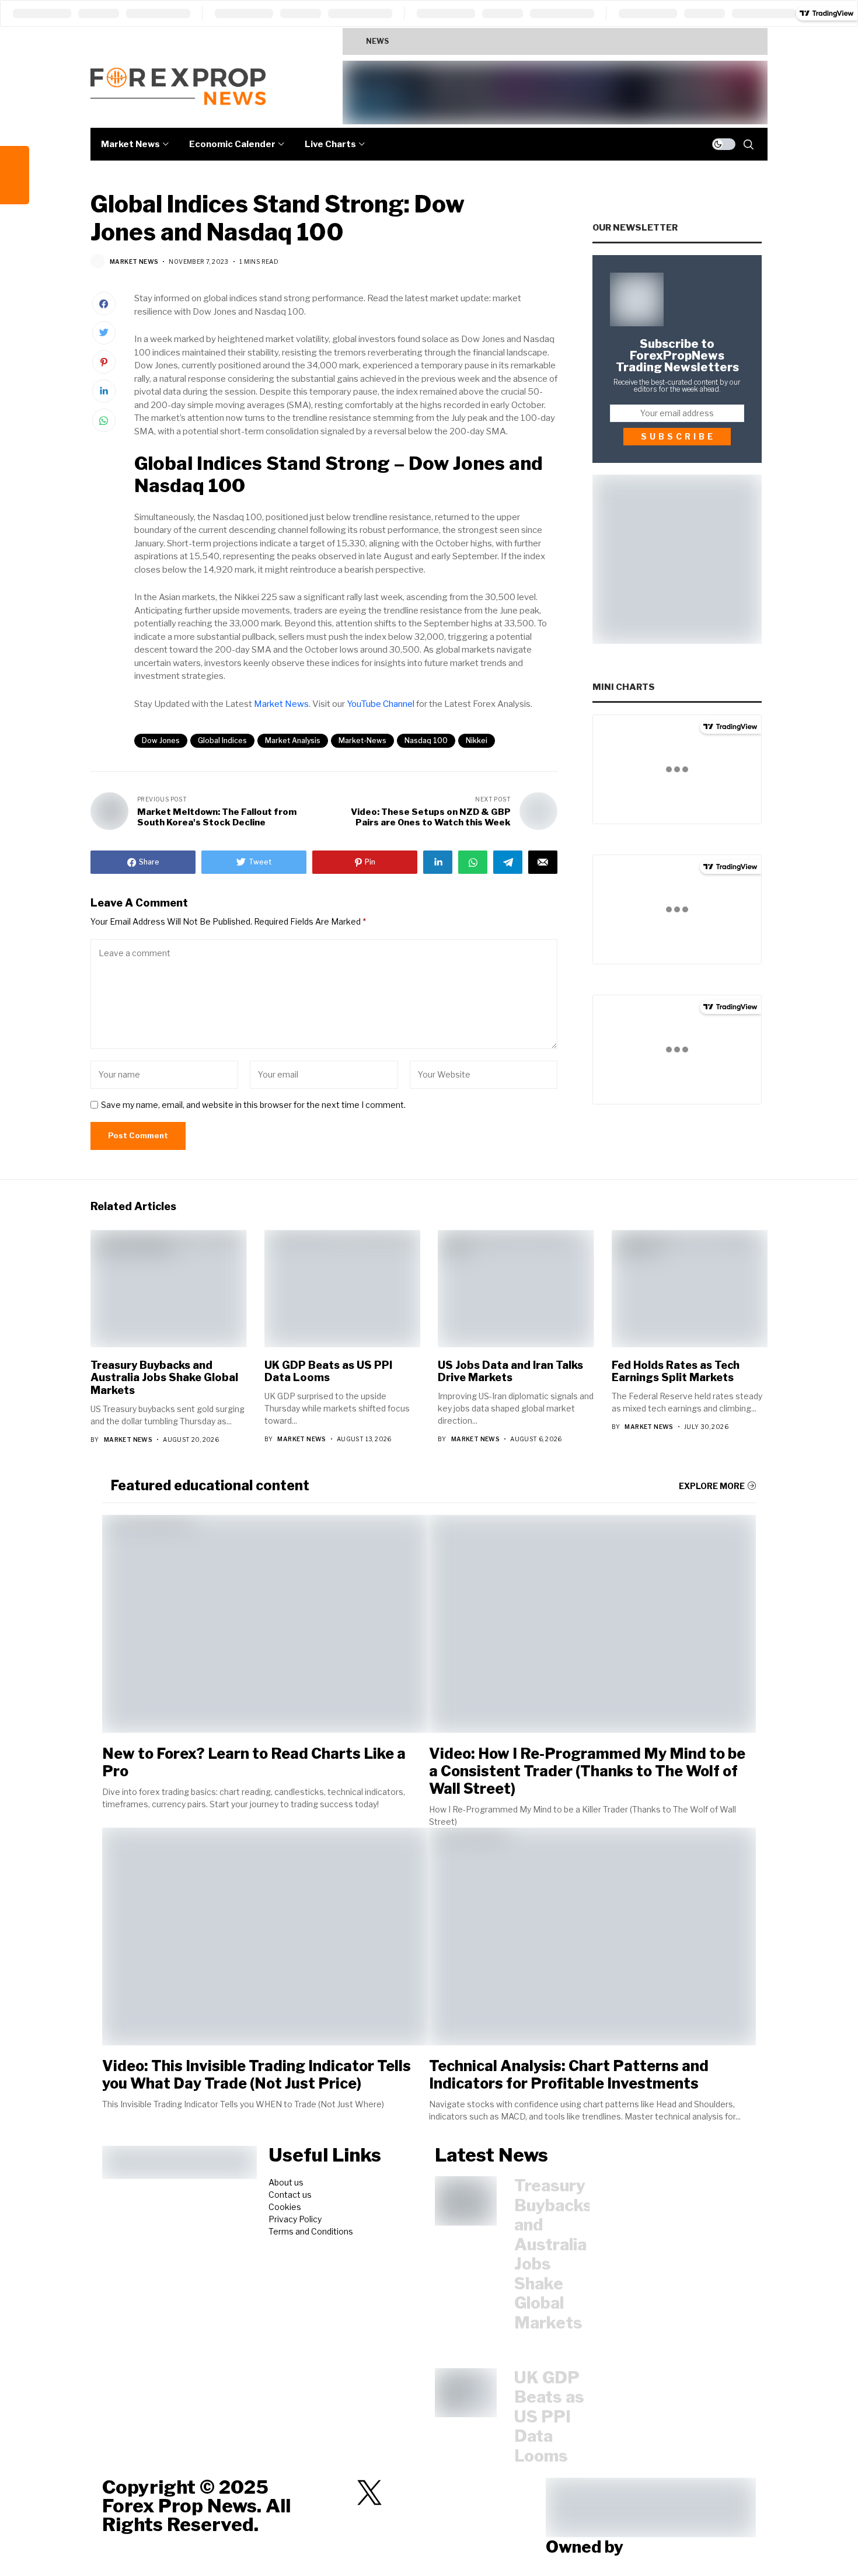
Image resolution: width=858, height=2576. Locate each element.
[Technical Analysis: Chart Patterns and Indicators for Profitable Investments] (592, 1937)
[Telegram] (339, 2493)
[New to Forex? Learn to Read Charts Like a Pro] (266, 1624)
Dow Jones (161, 740)
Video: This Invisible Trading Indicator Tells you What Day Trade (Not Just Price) (257, 2075)
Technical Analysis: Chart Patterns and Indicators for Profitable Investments (569, 2075)
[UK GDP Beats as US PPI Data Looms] (466, 2393)
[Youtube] (431, 2493)
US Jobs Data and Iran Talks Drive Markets (510, 1371)
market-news (362, 740)
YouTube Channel (381, 704)
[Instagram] (400, 2493)
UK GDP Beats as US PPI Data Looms (328, 1371)
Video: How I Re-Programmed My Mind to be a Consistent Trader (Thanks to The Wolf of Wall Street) (587, 1771)
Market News (134, 262)
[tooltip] (15, 161)
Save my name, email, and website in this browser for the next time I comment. (253, 1105)
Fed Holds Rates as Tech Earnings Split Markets (676, 1371)
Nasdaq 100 (426, 740)
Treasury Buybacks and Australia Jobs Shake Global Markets (522, 41)
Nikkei (477, 740)
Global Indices (222, 740)
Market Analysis (293, 740)
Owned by (585, 2547)
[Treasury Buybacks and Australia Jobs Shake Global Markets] (466, 2201)
